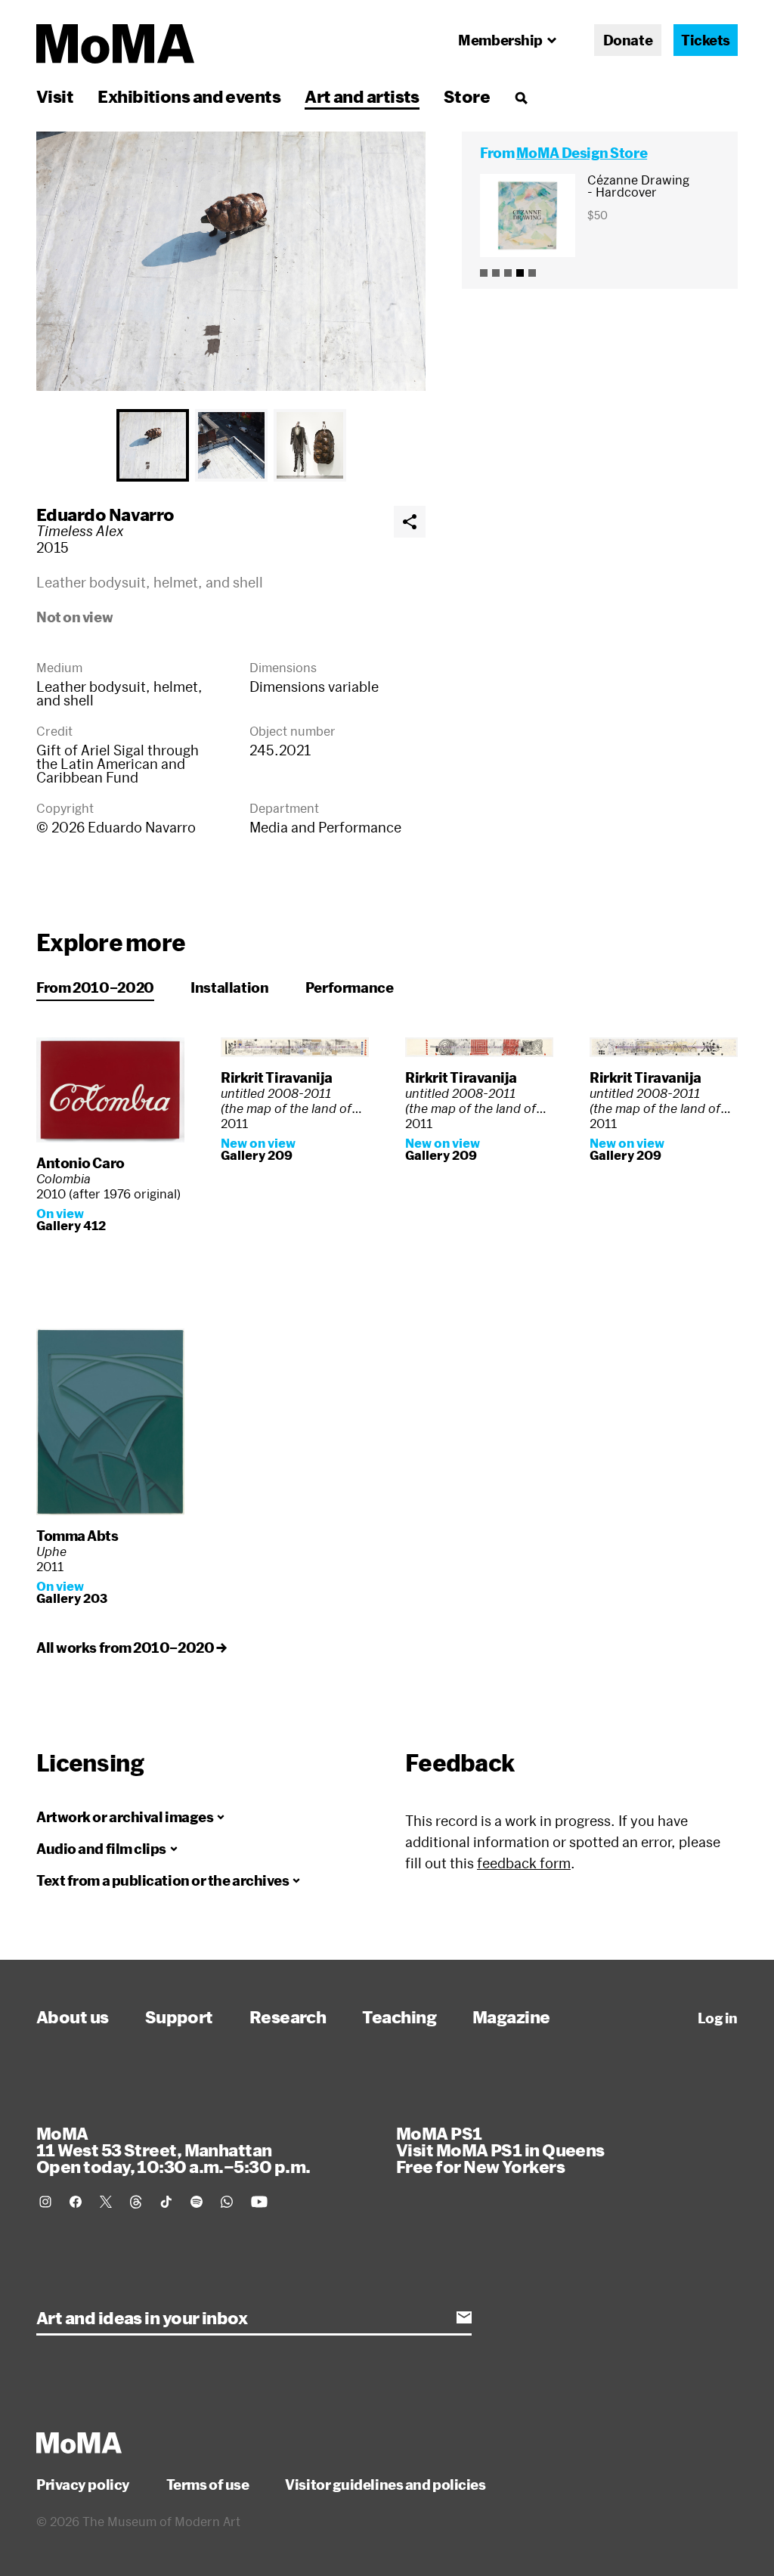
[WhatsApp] (227, 2202)
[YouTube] (259, 2202)
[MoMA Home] (115, 44)
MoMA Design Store (582, 153)
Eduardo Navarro (105, 514)
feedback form (524, 1863)
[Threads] (136, 2202)
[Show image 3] (310, 445)
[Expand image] (231, 261)
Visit (55, 96)
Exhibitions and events (189, 96)
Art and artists (362, 96)
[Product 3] (508, 273)
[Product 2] (496, 273)
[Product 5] (532, 273)
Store (467, 96)
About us (73, 2016)
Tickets (706, 40)
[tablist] (231, 445)
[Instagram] (45, 2202)
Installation (230, 987)
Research (288, 2016)
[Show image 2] (231, 445)
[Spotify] (197, 2202)
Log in (718, 2018)
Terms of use (208, 2485)
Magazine (511, 2016)
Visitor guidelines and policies (385, 2485)
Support (179, 2016)
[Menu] (521, 98)
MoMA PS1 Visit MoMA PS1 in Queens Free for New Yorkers (500, 2150)
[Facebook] (76, 2202)
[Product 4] (520, 273)
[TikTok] (166, 2202)
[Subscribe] (464, 2317)
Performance (350, 987)
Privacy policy (83, 2485)
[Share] (410, 522)
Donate (628, 40)
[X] (106, 2202)
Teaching (399, 2016)
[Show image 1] (153, 445)
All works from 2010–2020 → (131, 1648)
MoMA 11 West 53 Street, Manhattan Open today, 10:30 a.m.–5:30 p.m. (173, 2150)
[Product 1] (484, 273)
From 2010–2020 (95, 987)
